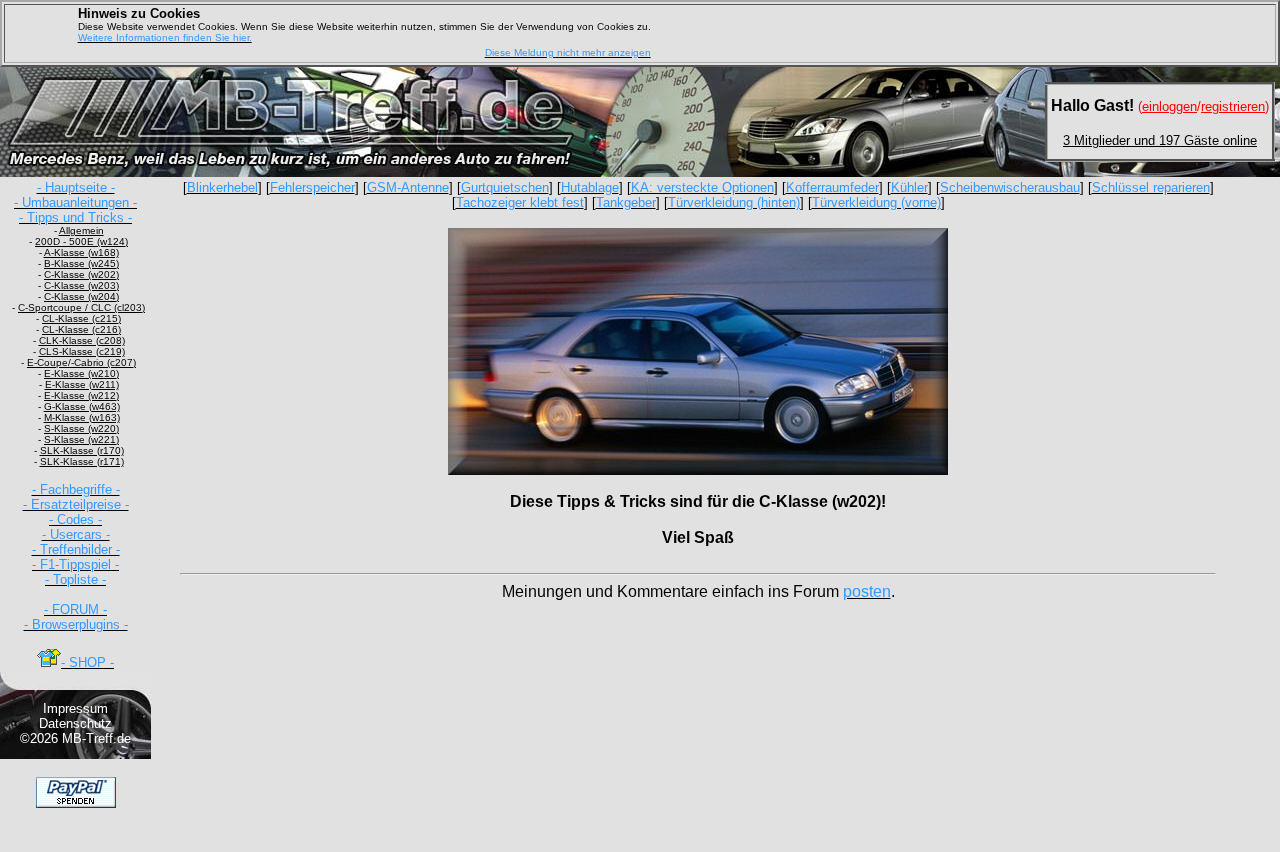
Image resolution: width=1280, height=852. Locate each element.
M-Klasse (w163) (82, 417)
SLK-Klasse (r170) (82, 450)
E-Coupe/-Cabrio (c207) (81, 362)
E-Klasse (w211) (82, 384)
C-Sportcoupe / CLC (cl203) (81, 307)
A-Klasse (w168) (81, 252)
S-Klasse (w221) (81, 439)
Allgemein (81, 230)
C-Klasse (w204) (81, 296)
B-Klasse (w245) (81, 263)
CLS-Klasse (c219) (82, 351)
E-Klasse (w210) (81, 373)
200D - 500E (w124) (81, 241)
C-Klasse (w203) (81, 285)
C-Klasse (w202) (81, 274)
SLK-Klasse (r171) (82, 461)
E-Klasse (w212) (81, 395)
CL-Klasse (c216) (81, 329)
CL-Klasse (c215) (81, 318)
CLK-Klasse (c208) (82, 340)
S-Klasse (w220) (81, 428)
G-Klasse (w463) (82, 406)
